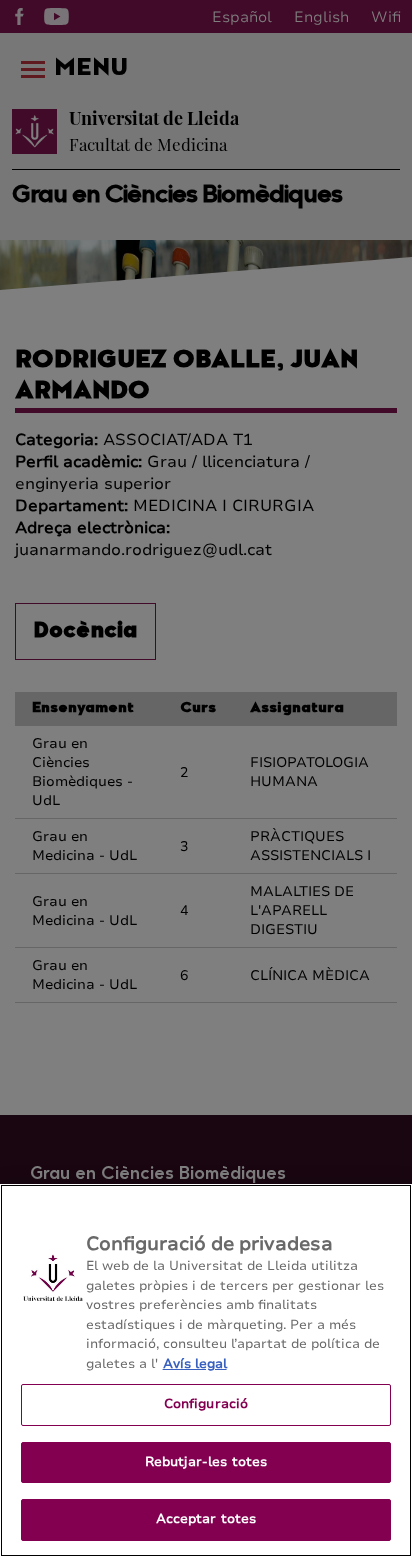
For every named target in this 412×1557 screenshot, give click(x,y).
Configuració (206, 1404)
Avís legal (195, 1364)
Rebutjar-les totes (206, 1462)
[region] (206, 1370)
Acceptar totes (206, 1519)
